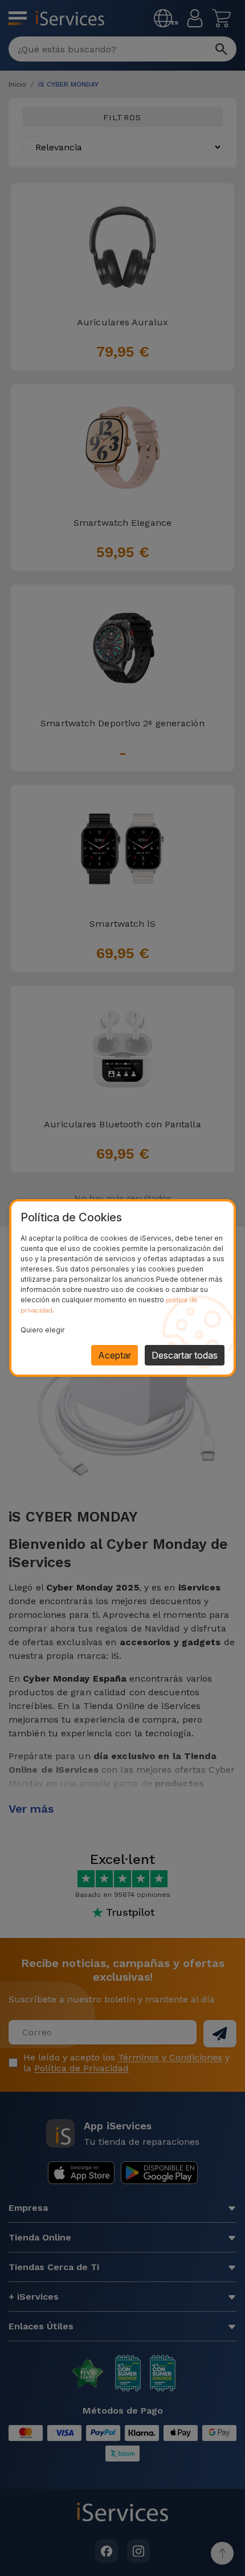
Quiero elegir (42, 1330)
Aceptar (115, 1355)
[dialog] (122, 1288)
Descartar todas (185, 1355)
